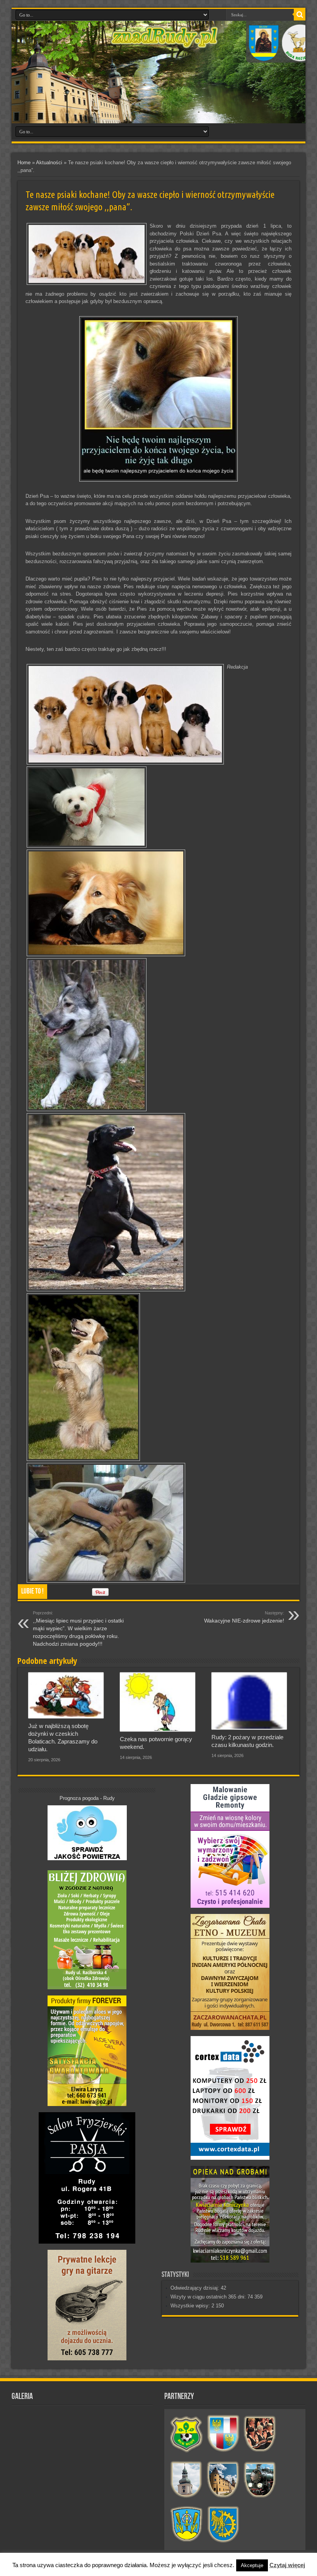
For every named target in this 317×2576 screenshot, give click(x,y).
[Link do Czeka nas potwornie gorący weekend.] (158, 1702)
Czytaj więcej (287, 2565)
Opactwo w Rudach (223, 2479)
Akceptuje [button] (252, 2565)
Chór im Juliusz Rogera (260, 2434)
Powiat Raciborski (223, 2434)
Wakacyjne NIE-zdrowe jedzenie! (244, 1617)
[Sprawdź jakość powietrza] (87, 1858)
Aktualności (49, 163)
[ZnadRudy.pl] (164, 44)
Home (24, 163)
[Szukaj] (300, 15)
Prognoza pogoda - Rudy (87, 1798)
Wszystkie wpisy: (191, 2306)
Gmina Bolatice (187, 2525)
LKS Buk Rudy (187, 2434)
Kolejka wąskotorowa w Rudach (260, 2479)
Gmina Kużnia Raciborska (223, 2525)
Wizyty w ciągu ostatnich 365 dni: (209, 2297)
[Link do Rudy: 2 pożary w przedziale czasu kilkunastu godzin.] (249, 1701)
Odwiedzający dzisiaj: (196, 2288)
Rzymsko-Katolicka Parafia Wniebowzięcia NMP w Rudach (187, 2479)
